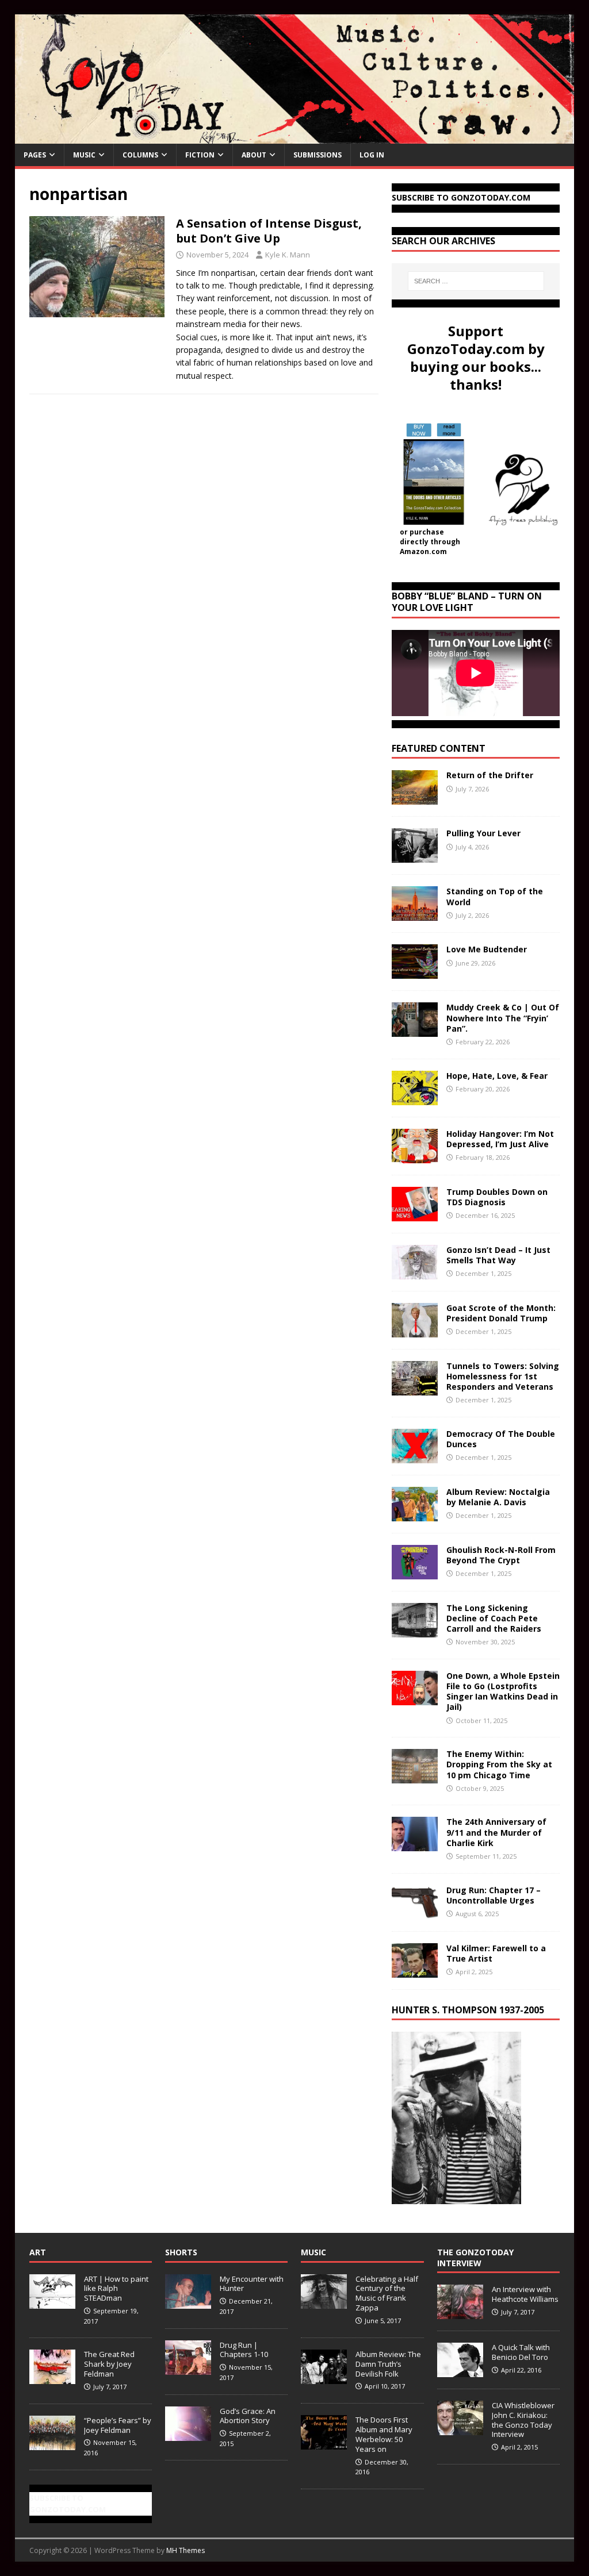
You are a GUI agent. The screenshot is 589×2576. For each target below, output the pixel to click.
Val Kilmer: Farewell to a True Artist (496, 1953)
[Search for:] (476, 281)
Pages (35, 155)
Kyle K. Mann (288, 255)
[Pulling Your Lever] (415, 856)
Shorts (181, 2252)
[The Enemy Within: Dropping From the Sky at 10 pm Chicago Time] (415, 1777)
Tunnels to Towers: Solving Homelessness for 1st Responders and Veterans (503, 1376)
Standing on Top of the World (495, 896)
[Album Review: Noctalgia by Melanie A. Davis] (415, 1514)
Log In (372, 155)
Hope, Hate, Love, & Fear (497, 1076)
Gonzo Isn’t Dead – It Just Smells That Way (498, 1255)
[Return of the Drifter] (415, 798)
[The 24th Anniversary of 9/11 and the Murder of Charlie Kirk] (415, 1845)
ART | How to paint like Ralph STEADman (116, 2289)
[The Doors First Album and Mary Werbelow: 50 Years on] (324, 2443)
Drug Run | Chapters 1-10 (244, 2350)
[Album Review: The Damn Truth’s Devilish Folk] (324, 2378)
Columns (140, 155)
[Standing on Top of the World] (415, 914)
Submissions (318, 155)
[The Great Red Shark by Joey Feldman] (52, 2378)
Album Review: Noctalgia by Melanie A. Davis (498, 1497)
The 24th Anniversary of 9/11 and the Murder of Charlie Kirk (496, 1832)
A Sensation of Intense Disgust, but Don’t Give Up (269, 231)
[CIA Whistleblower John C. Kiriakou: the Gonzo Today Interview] (460, 2429)
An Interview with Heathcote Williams (525, 2294)
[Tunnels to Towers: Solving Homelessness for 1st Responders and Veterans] (415, 1388)
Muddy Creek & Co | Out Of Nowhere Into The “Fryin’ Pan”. (503, 1018)
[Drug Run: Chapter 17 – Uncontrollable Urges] (415, 1912)
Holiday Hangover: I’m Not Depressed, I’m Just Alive (500, 1139)
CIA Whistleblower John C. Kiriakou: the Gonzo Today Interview (523, 2420)
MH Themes (186, 2550)
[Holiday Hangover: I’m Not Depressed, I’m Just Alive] (415, 1156)
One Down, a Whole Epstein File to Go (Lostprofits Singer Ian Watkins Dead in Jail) (503, 1691)
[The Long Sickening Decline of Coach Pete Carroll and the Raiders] (415, 1630)
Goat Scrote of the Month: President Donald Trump (501, 1313)
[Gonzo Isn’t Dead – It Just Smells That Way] (415, 1272)
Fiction (200, 155)
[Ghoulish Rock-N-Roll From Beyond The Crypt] (415, 1572)
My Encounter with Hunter (252, 2284)
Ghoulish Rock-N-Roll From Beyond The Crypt (501, 1555)
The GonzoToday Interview (475, 2257)
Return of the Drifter (490, 775)
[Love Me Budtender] (415, 972)
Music (84, 155)
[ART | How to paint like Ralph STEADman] (52, 2302)
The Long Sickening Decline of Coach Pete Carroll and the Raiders (494, 1618)
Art (38, 2252)
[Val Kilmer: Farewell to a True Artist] (415, 1971)
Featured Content (439, 748)
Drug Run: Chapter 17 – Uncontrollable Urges (494, 1895)
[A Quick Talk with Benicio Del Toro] (460, 2371)
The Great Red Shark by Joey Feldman (109, 2364)
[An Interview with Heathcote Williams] (460, 2313)
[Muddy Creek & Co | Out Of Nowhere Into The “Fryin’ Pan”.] (415, 1030)
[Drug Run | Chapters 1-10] (188, 2369)
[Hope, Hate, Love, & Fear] (415, 1098)
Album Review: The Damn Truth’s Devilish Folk (388, 2364)
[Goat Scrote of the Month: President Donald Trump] (415, 1330)
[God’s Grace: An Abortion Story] (188, 2435)
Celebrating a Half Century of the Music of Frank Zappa (387, 2294)
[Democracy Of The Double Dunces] (415, 1456)
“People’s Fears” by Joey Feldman (118, 2425)
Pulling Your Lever (483, 833)
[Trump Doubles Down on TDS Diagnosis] (415, 1214)
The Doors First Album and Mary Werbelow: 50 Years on (384, 2434)
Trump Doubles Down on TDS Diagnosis (497, 1197)
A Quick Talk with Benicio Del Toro (521, 2352)
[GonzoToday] (295, 137)
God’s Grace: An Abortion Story (248, 2416)
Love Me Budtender (488, 949)
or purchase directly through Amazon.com (430, 542)
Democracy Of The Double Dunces (501, 1439)
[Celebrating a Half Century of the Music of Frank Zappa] (324, 2302)
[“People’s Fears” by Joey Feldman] (52, 2444)
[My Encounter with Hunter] (188, 2302)
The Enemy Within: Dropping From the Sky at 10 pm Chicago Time (499, 1764)
